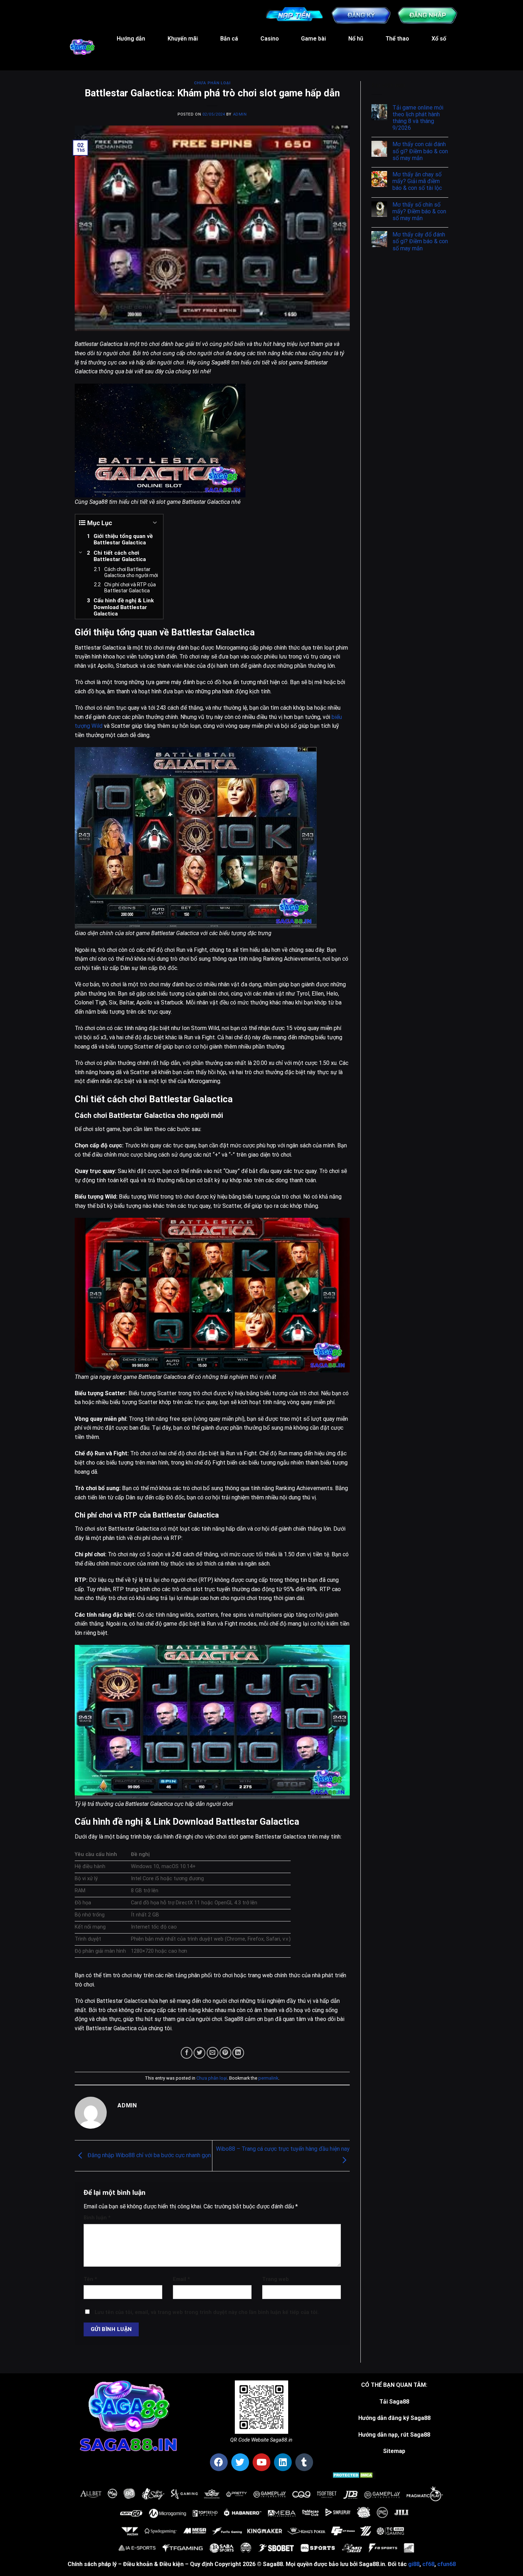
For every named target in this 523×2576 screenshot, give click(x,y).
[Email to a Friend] (213, 2053)
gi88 (414, 2564)
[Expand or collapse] (155, 523)
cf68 (428, 2564)
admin (240, 114)
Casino (270, 39)
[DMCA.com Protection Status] (353, 2474)
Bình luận (97, 2218)
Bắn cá (229, 39)
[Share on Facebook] (187, 2053)
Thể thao (397, 39)
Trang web (276, 2279)
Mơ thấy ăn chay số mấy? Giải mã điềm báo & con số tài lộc (417, 181)
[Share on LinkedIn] (238, 2053)
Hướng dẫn (131, 39)
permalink (268, 2078)
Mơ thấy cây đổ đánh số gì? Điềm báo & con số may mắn (420, 241)
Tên (90, 2279)
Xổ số (439, 39)
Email (181, 2279)
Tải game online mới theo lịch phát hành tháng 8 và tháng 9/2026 (418, 118)
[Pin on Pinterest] (225, 2053)
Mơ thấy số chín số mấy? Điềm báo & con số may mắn (419, 211)
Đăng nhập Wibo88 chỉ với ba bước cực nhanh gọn (149, 2155)
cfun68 (447, 2564)
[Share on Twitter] (199, 2053)
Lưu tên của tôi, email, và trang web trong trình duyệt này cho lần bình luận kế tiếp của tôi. (207, 2312)
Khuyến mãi (183, 39)
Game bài (313, 39)
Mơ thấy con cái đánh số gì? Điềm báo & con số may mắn (420, 151)
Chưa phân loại (212, 83)
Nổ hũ (356, 39)
